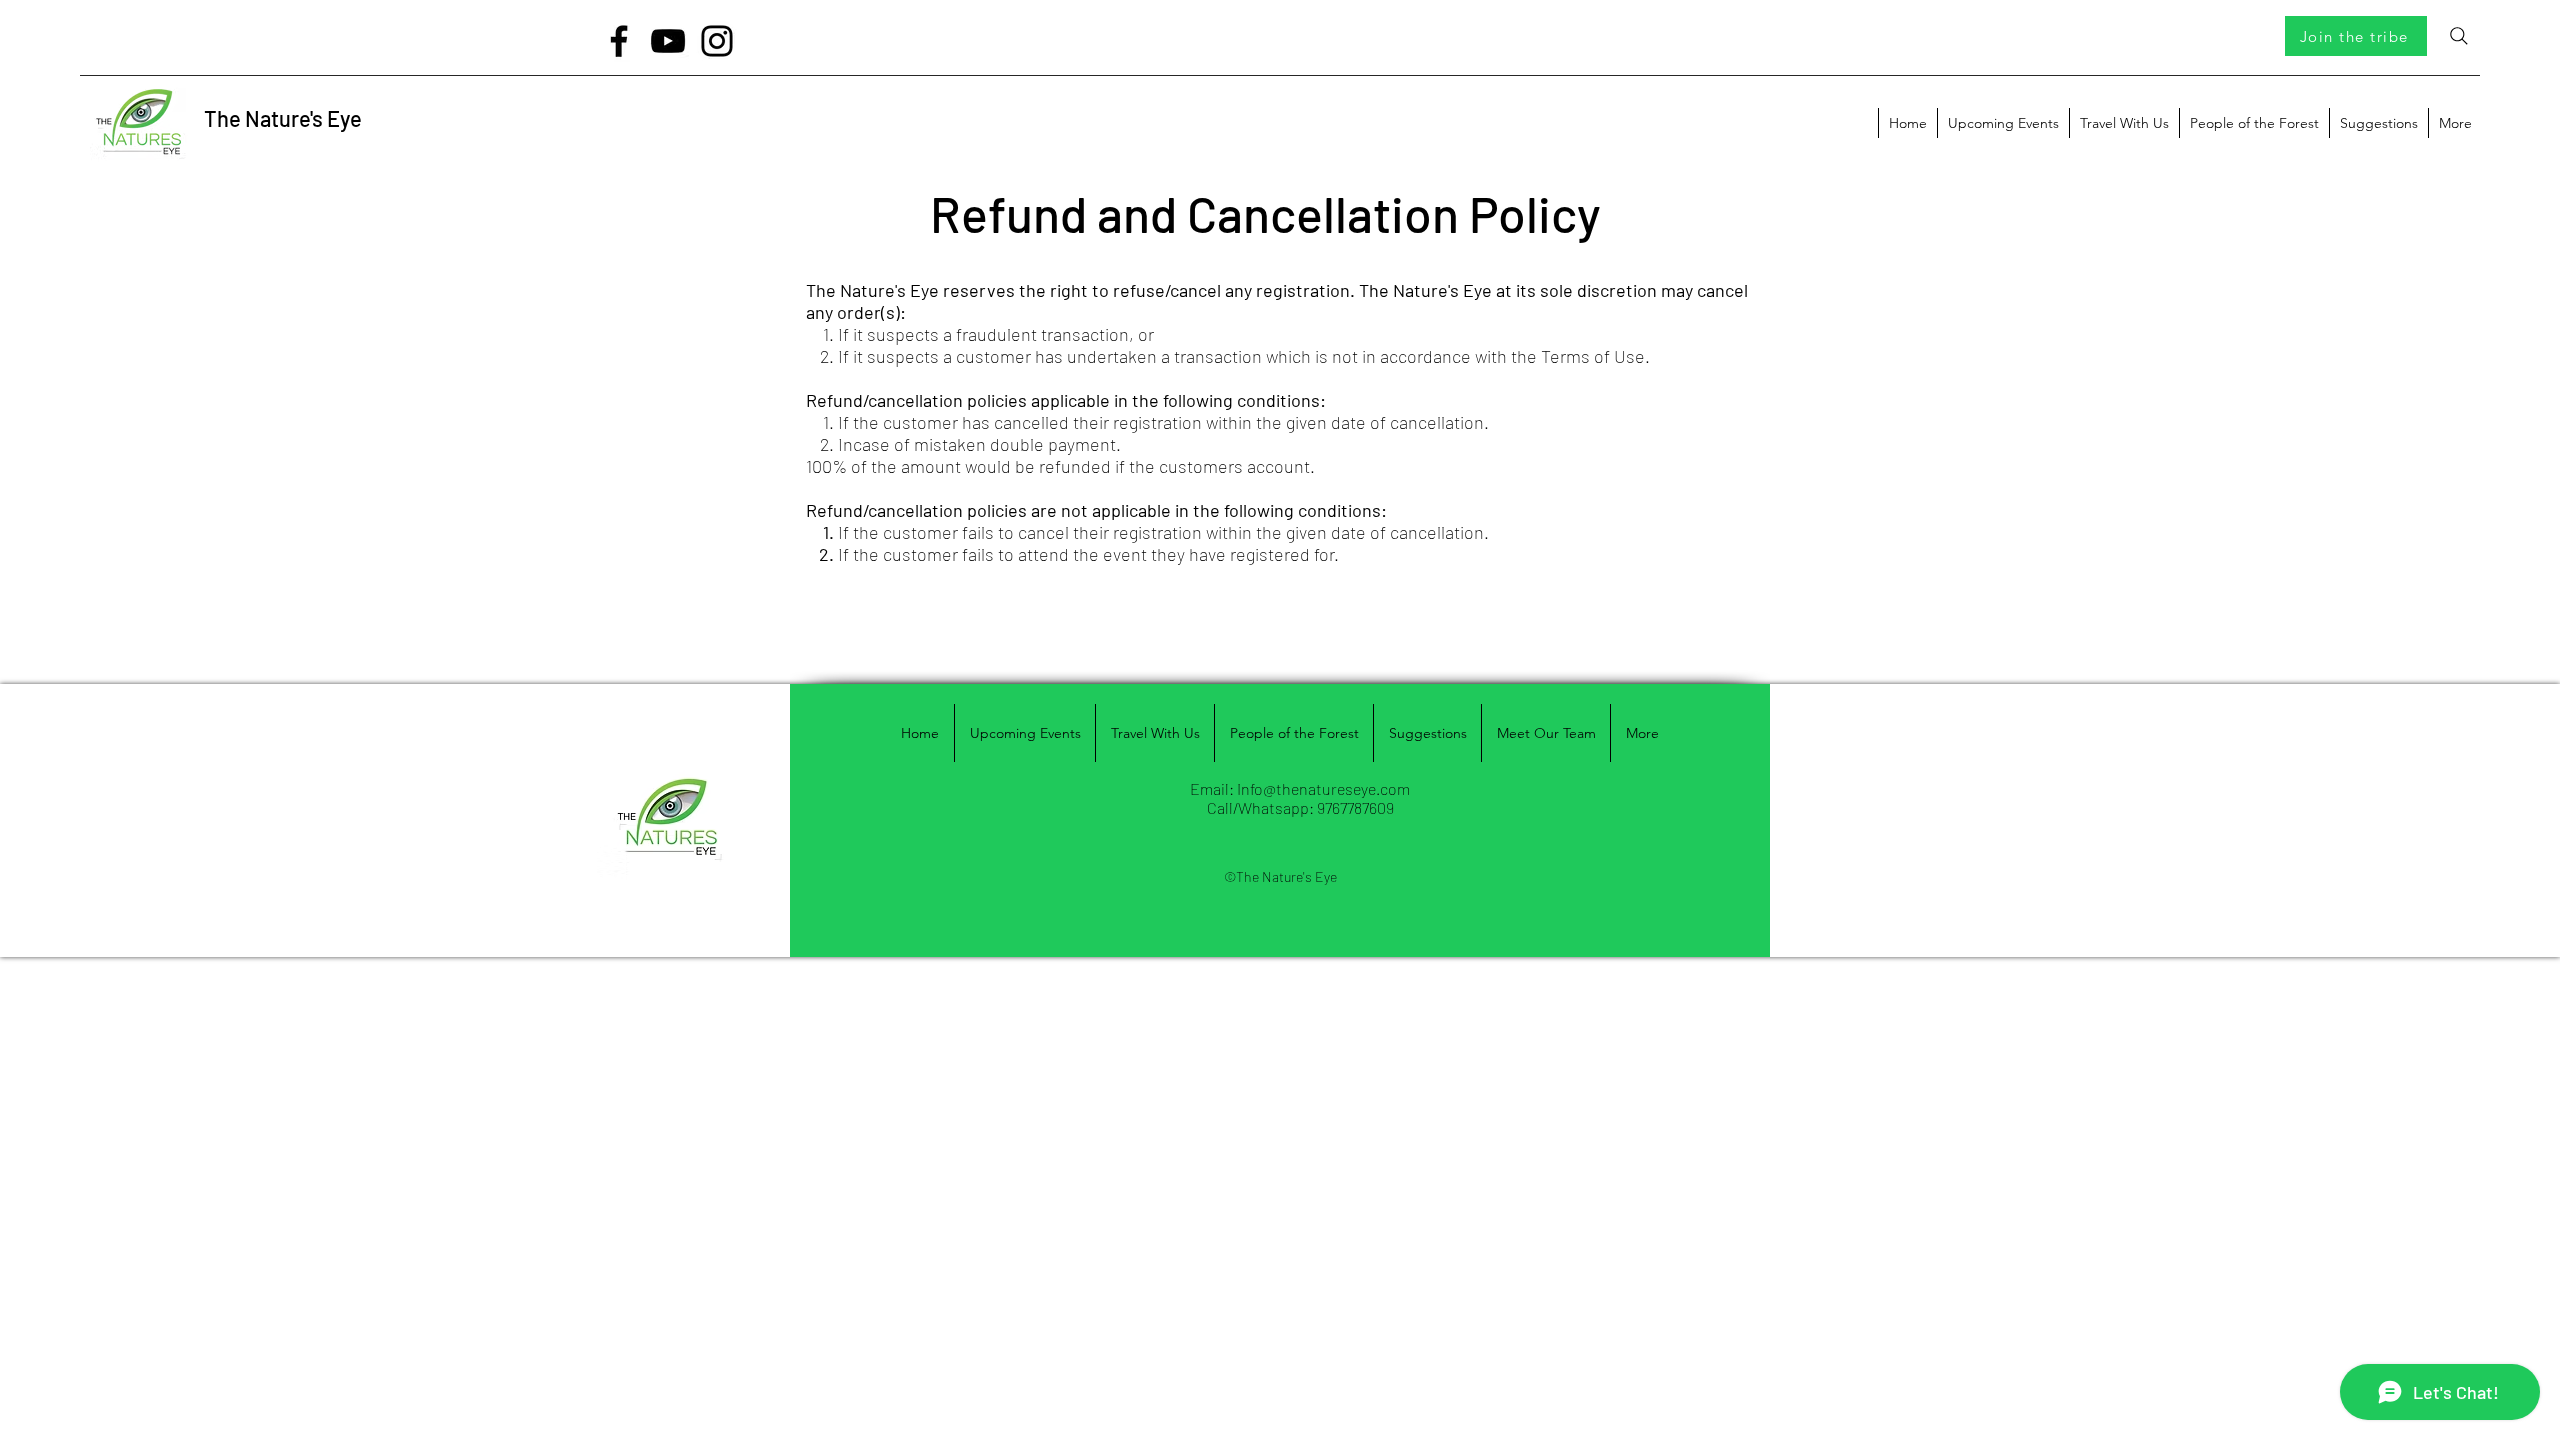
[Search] (2459, 36)
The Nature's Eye (283, 118)
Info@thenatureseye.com (1323, 788)
